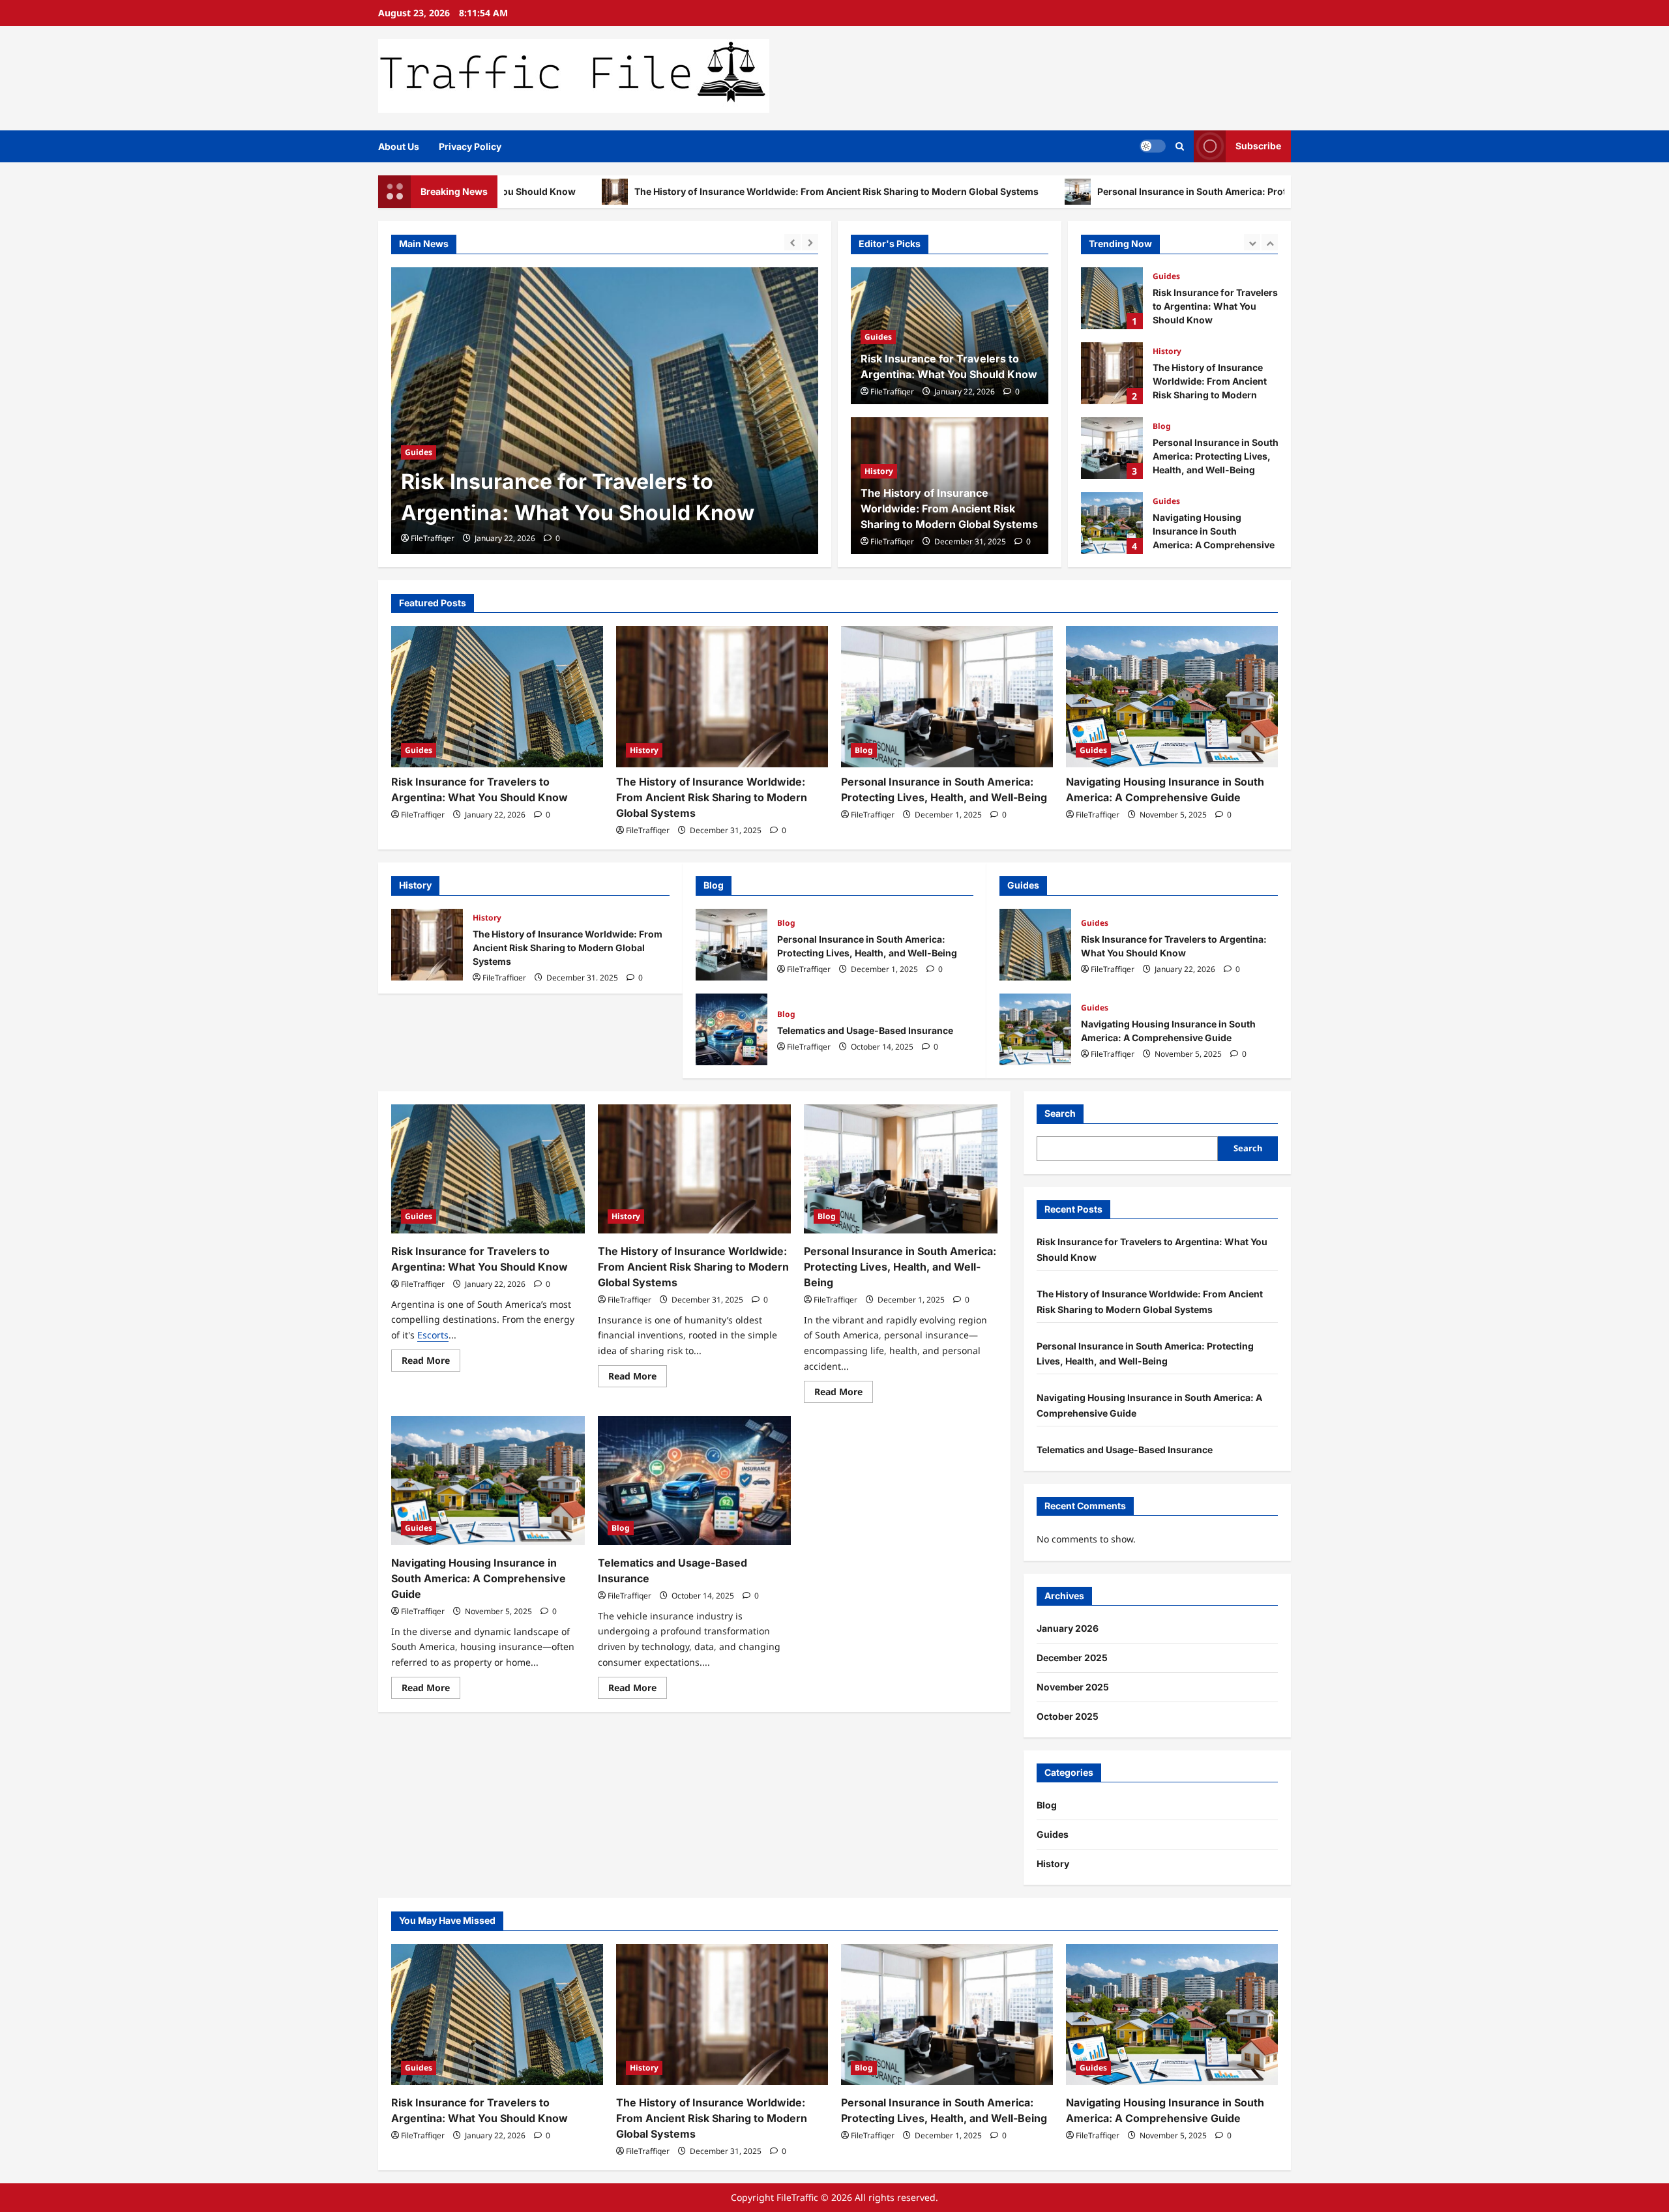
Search (1060, 1113)
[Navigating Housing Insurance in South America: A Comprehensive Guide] (1172, 697)
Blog (1162, 351)
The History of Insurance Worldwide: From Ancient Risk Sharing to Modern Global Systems (696, 191)
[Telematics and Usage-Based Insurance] (695, 1481)
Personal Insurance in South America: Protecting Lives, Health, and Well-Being (1132, 191)
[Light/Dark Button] (1153, 146)
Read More (431, 1363)
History (419, 421)
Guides (878, 337)
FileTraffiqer (433, 538)
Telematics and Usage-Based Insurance (1112, 523)
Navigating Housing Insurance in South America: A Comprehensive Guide (1112, 448)
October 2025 (1068, 1716)
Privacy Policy (470, 146)
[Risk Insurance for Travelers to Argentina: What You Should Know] (497, 697)
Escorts (433, 1335)
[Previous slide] (792, 242)
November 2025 (1073, 1687)
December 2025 (1072, 1658)
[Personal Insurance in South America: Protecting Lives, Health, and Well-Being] (947, 697)
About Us (399, 146)
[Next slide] (810, 242)
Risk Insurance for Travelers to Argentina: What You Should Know (1035, 945)
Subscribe (1258, 146)
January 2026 (1068, 1628)
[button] (1180, 146)
